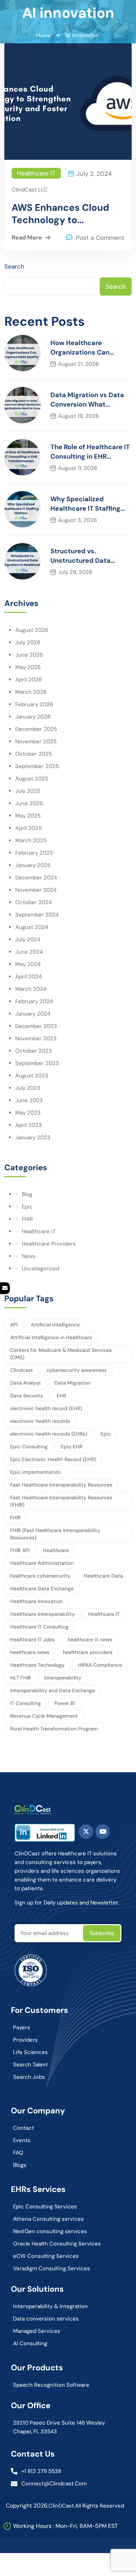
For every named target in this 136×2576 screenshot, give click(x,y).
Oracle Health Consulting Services (57, 2244)
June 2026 (29, 655)
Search (14, 266)
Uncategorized (40, 1269)
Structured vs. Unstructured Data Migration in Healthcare (88, 556)
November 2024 (36, 890)
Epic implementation (35, 1472)
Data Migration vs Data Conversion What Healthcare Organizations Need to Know (87, 400)
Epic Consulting (29, 1447)
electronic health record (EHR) (46, 1408)
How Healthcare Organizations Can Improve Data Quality (85, 348)
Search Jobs (29, 2077)
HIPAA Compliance (100, 1665)
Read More (27, 238)
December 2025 (36, 729)
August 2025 (32, 779)
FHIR (27, 1219)
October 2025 (34, 754)
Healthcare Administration (42, 1563)
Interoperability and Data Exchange (53, 1690)
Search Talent (30, 2065)
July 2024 (28, 939)
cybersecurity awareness (77, 1370)
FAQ (18, 2153)
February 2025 (34, 853)
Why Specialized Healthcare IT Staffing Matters (85, 504)
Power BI (65, 1703)
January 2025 (33, 865)
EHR (61, 1396)
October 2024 (34, 902)
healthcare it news (90, 1639)
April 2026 (28, 680)
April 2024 (28, 977)
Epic (27, 1207)
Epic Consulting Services (45, 2207)
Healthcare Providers (49, 1244)
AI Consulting (30, 2343)
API (14, 1325)
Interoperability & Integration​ (50, 2306)
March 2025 (31, 840)
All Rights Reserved (100, 2506)
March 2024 (31, 989)
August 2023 (32, 1076)
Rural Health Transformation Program (54, 1729)
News (29, 1256)
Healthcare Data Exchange (42, 1588)
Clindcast (22, 1370)
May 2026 (28, 667)
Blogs (20, 2165)
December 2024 (36, 878)
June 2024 (29, 952)
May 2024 (28, 964)
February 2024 (34, 1001)
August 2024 (32, 927)
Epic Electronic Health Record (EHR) (53, 1459)
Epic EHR (72, 1447)
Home (44, 35)
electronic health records (40, 1421)
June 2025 (29, 803)
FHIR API (20, 1550)
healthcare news (30, 1652)
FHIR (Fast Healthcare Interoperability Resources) (55, 1534)
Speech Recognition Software (51, 2385)
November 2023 (36, 1038)
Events (22, 2140)
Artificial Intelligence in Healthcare (51, 1337)
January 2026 (33, 717)
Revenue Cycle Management (44, 1716)
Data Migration (72, 1383)
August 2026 (32, 630)
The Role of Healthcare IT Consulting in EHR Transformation (90, 452)
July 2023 (28, 1088)
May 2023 (28, 1113)
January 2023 (33, 1137)
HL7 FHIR (20, 1678)
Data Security (27, 1396)
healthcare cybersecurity (40, 1576)
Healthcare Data (103, 1576)
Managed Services (37, 2331)
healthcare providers (88, 1652)
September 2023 (37, 1063)
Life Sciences (30, 2052)
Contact (24, 2128)
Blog (27, 1194)
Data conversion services (46, 2319)
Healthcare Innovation (36, 1601)
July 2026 (28, 642)
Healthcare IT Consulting (39, 1627)
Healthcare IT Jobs (32, 1639)
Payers (22, 2027)
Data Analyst (26, 1383)
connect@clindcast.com (54, 2484)
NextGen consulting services (50, 2231)
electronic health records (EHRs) (49, 1434)
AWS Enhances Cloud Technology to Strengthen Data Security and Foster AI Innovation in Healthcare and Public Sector (68, 214)
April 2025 (28, 828)
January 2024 (33, 1014)
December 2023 (36, 1026)
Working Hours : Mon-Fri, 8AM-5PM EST (65, 2526)
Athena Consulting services (48, 2219)
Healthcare (56, 1550)
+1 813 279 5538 (41, 2471)
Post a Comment (100, 238)
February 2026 (34, 704)
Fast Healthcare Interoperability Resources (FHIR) (61, 1501)
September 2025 (37, 766)
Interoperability (63, 1678)
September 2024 (37, 915)
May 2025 (28, 816)
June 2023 (29, 1100)
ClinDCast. (62, 2506)
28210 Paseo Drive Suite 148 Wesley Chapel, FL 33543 (59, 2427)
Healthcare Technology (37, 1665)
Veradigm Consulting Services (51, 2268)
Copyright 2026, (27, 2506)
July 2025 (28, 791)
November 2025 (36, 741)
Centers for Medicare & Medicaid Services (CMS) (61, 1354)
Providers (25, 2040)
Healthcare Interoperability (42, 1614)
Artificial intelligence (55, 1325)
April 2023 (28, 1125)
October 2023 (34, 1051)
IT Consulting (26, 1703)
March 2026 (31, 692)
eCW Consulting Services (46, 2256)
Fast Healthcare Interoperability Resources (61, 1485)
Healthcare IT (36, 173)
